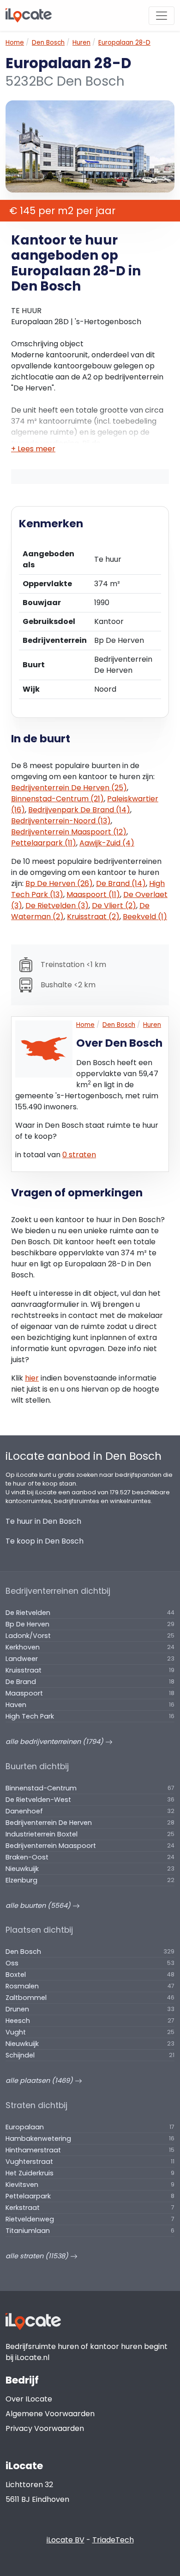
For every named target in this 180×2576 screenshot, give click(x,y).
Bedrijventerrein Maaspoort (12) (69, 832)
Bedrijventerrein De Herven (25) (69, 788)
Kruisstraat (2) (93, 917)
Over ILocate (29, 2399)
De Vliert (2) (114, 906)
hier (32, 1378)
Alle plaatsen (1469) (40, 2081)
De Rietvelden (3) (57, 906)
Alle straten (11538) (38, 2256)
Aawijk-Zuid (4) (107, 843)
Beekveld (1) (145, 917)
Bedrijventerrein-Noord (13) (61, 821)
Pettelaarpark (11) (44, 843)
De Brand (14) (121, 883)
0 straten (79, 1155)
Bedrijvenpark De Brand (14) (79, 810)
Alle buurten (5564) (39, 1906)
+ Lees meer (33, 449)
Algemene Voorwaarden (50, 2414)
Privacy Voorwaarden (45, 2428)
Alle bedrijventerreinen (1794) (55, 1742)
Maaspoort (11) (93, 895)
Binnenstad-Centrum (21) (57, 799)
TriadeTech (113, 2540)
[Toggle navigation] (162, 16)
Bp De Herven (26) (59, 883)
